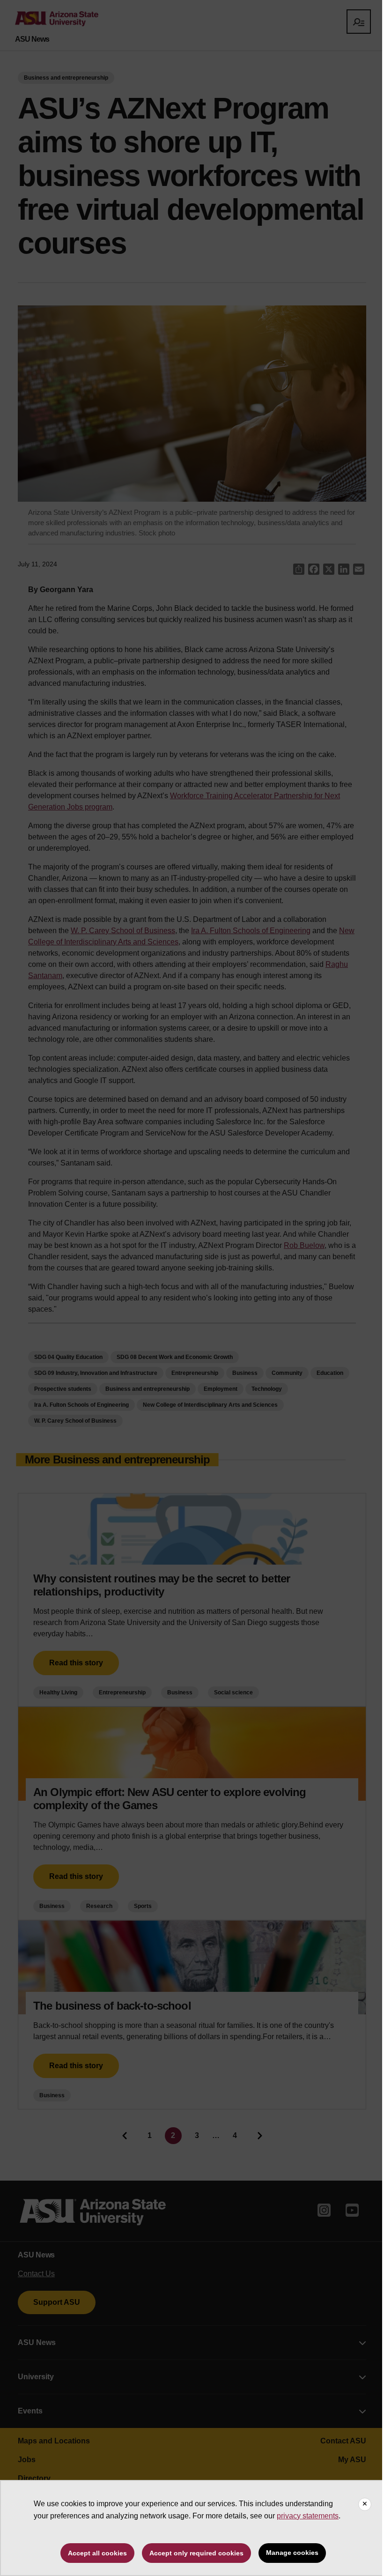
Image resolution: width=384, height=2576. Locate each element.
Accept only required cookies (196, 2553)
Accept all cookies (97, 2553)
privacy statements (308, 2516)
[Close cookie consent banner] (365, 2504)
